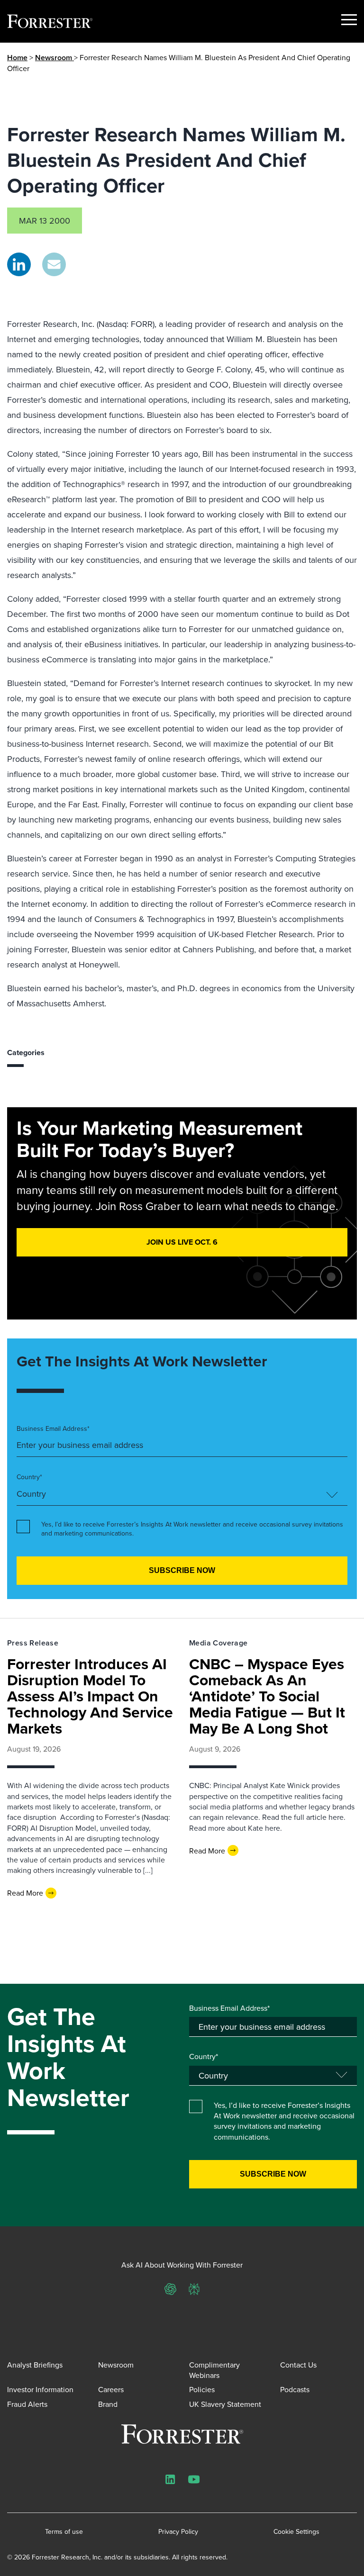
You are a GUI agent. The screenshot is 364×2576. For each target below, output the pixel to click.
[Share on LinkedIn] (19, 264)
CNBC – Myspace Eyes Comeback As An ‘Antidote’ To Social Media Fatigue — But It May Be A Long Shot (267, 1696)
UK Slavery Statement (225, 2404)
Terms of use (64, 2532)
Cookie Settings (296, 2532)
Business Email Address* (53, 1429)
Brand (108, 2404)
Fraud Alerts (27, 2404)
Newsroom (55, 58)
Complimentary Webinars (214, 2370)
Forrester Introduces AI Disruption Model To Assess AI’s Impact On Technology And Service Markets (90, 1696)
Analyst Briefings (35, 2365)
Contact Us (298, 2365)
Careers (111, 2389)
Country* (29, 1477)
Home (17, 58)
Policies (202, 2389)
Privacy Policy (178, 2532)
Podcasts (295, 2389)
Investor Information (40, 2389)
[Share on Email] (54, 264)
